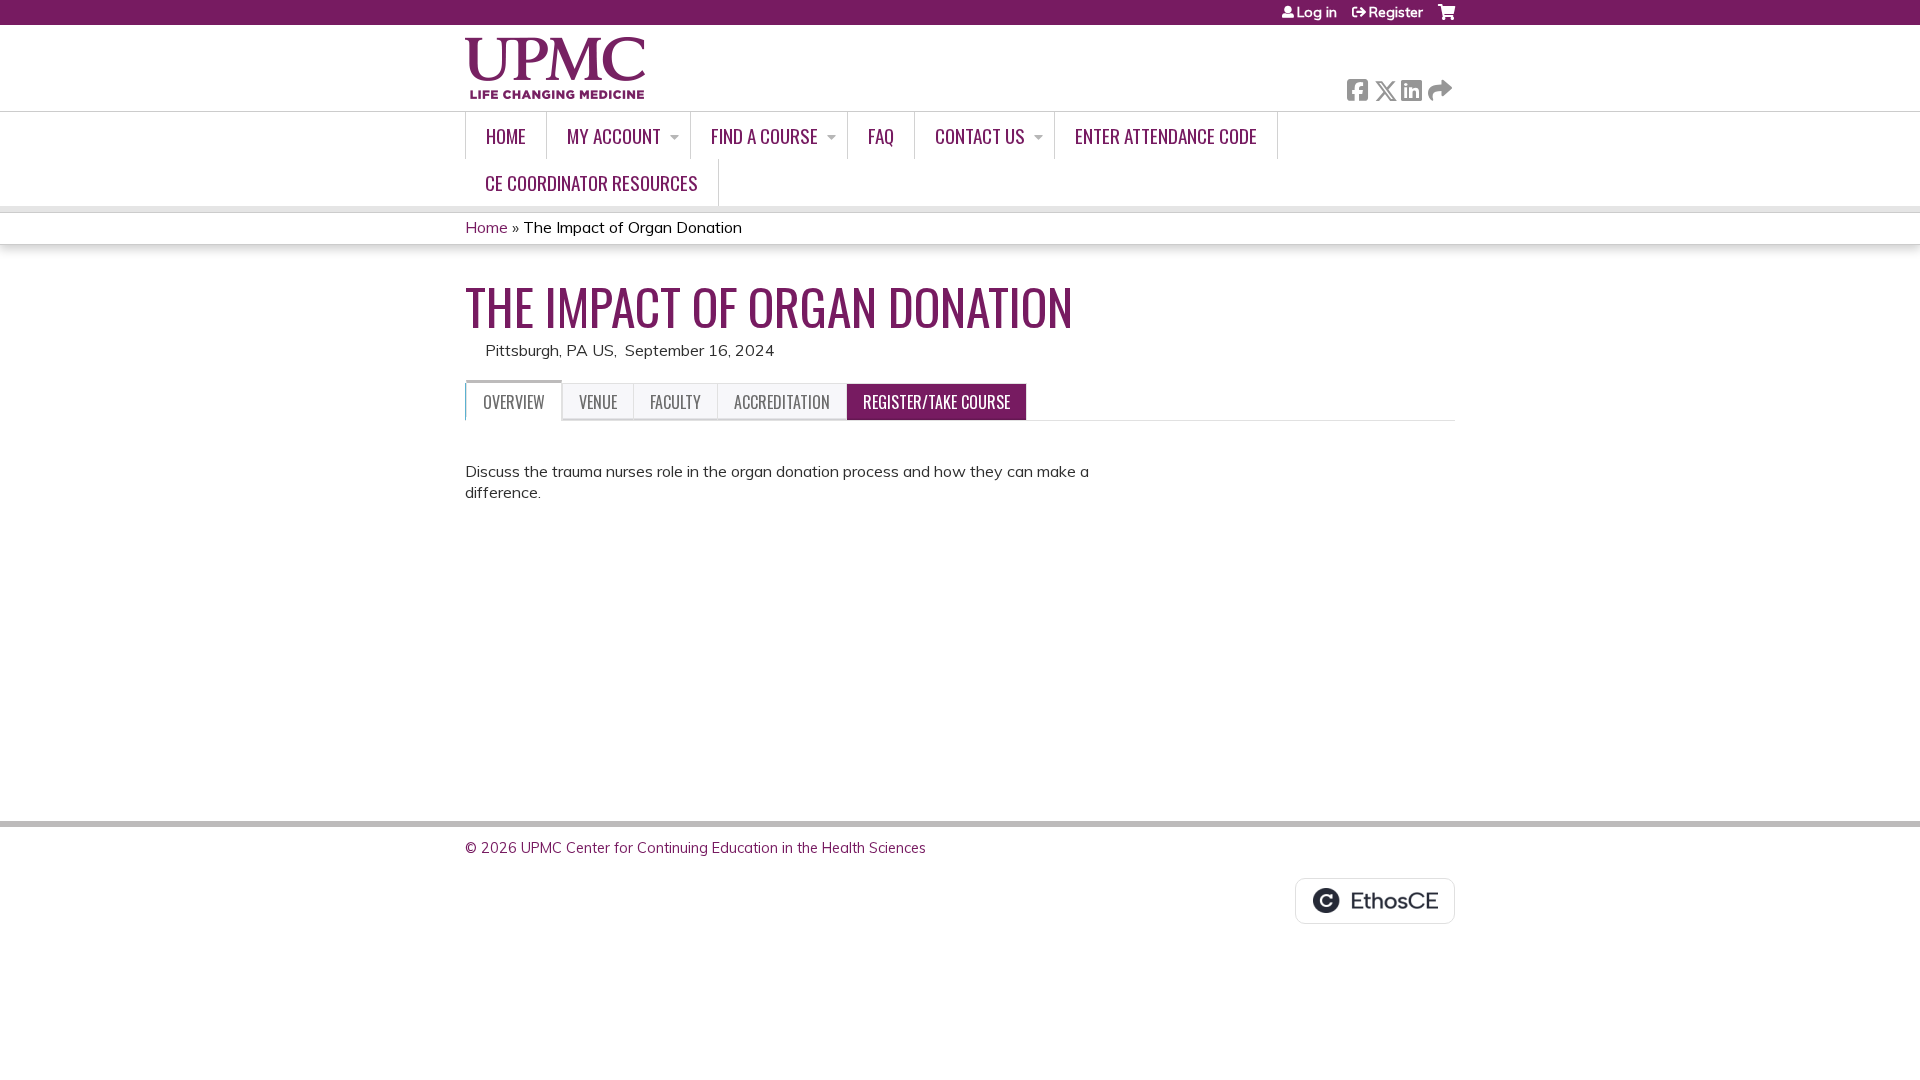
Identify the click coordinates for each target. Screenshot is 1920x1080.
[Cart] (1446, 19)
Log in (1317, 12)
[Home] (555, 68)
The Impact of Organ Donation (632, 227)
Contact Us (980, 135)
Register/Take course (936, 402)
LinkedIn (1411, 86)
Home (506, 135)
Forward (1438, 85)
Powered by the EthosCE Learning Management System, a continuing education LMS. (1375, 901)
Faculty (675, 402)
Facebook (1357, 86)
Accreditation (782, 402)
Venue (598, 402)
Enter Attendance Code (1166, 135)
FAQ (881, 135)
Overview (514, 402)
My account (614, 135)
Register (1396, 12)
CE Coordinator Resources (591, 182)
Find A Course (764, 135)
